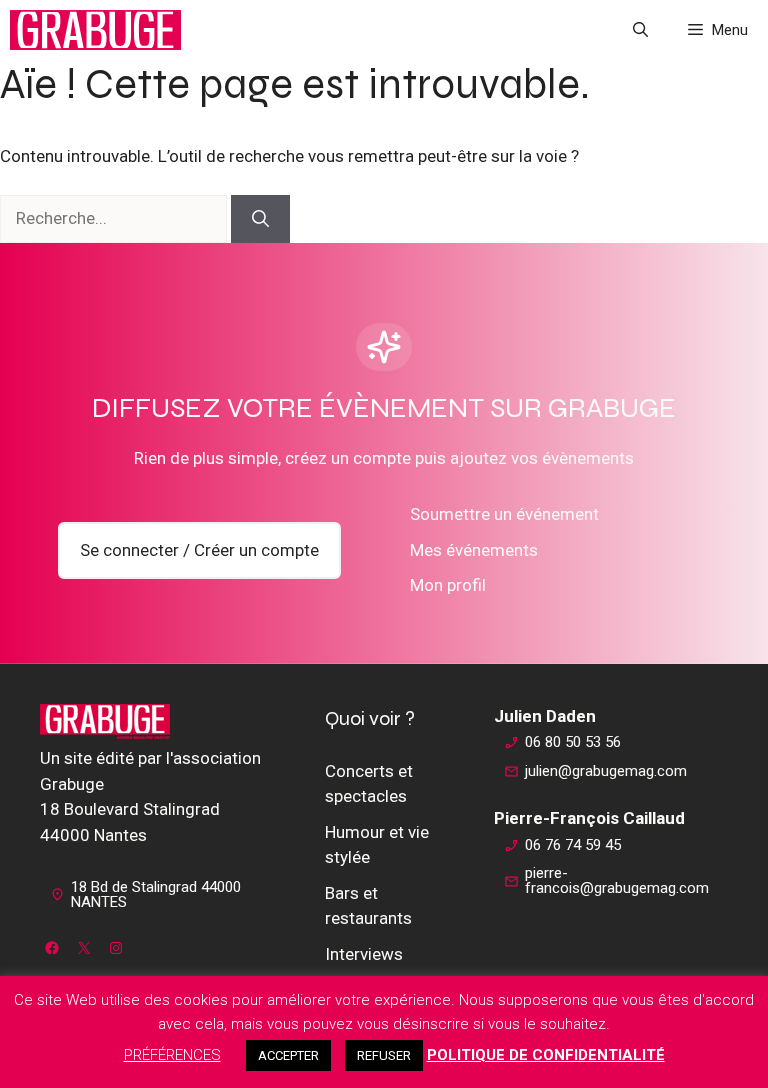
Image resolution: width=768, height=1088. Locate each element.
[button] (640, 30)
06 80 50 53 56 (573, 742)
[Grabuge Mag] (95, 30)
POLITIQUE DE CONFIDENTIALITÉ (546, 1055)
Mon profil (448, 585)
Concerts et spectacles (369, 784)
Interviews (364, 954)
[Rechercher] (260, 219)
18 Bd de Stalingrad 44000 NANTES (156, 894)
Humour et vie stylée (377, 845)
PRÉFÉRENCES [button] (172, 1055)
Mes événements (474, 550)
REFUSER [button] (384, 1055)
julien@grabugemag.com (606, 771)
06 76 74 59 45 (573, 845)
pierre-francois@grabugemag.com (617, 880)
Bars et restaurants (368, 906)
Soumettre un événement (504, 514)
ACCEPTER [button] (288, 1055)
